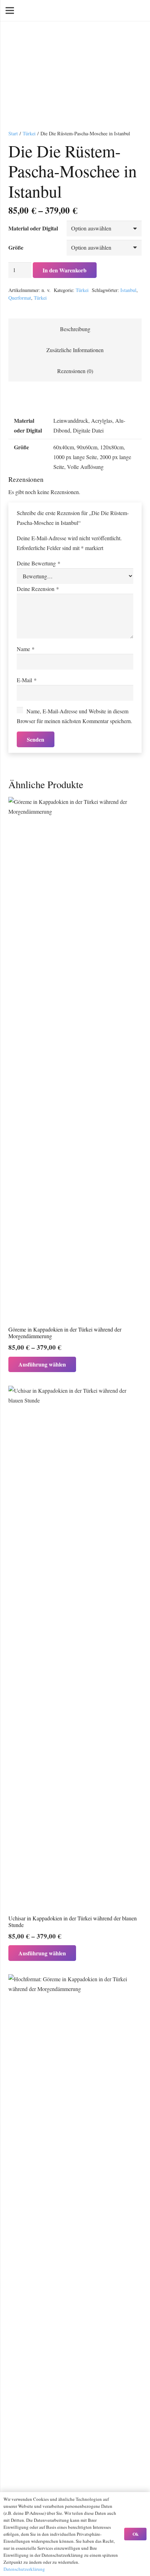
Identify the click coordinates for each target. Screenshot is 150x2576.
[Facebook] (128, 10)
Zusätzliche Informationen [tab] (75, 350)
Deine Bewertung (39, 563)
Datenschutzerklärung (24, 2569)
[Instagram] (139, 10)
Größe (16, 247)
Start (13, 133)
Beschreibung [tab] (75, 329)
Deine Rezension (38, 589)
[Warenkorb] (107, 10)
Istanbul (128, 290)
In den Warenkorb (65, 270)
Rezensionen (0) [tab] (75, 371)
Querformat (20, 298)
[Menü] (10, 10)
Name (26, 649)
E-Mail (27, 680)
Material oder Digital (33, 228)
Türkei (29, 133)
